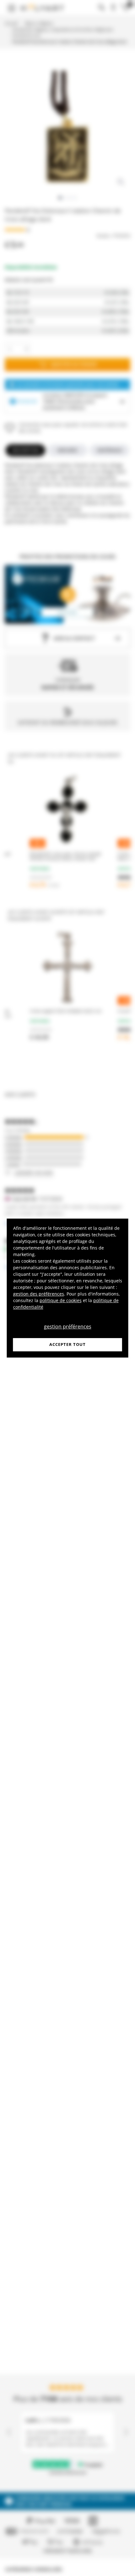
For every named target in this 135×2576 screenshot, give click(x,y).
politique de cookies (61, 1300)
